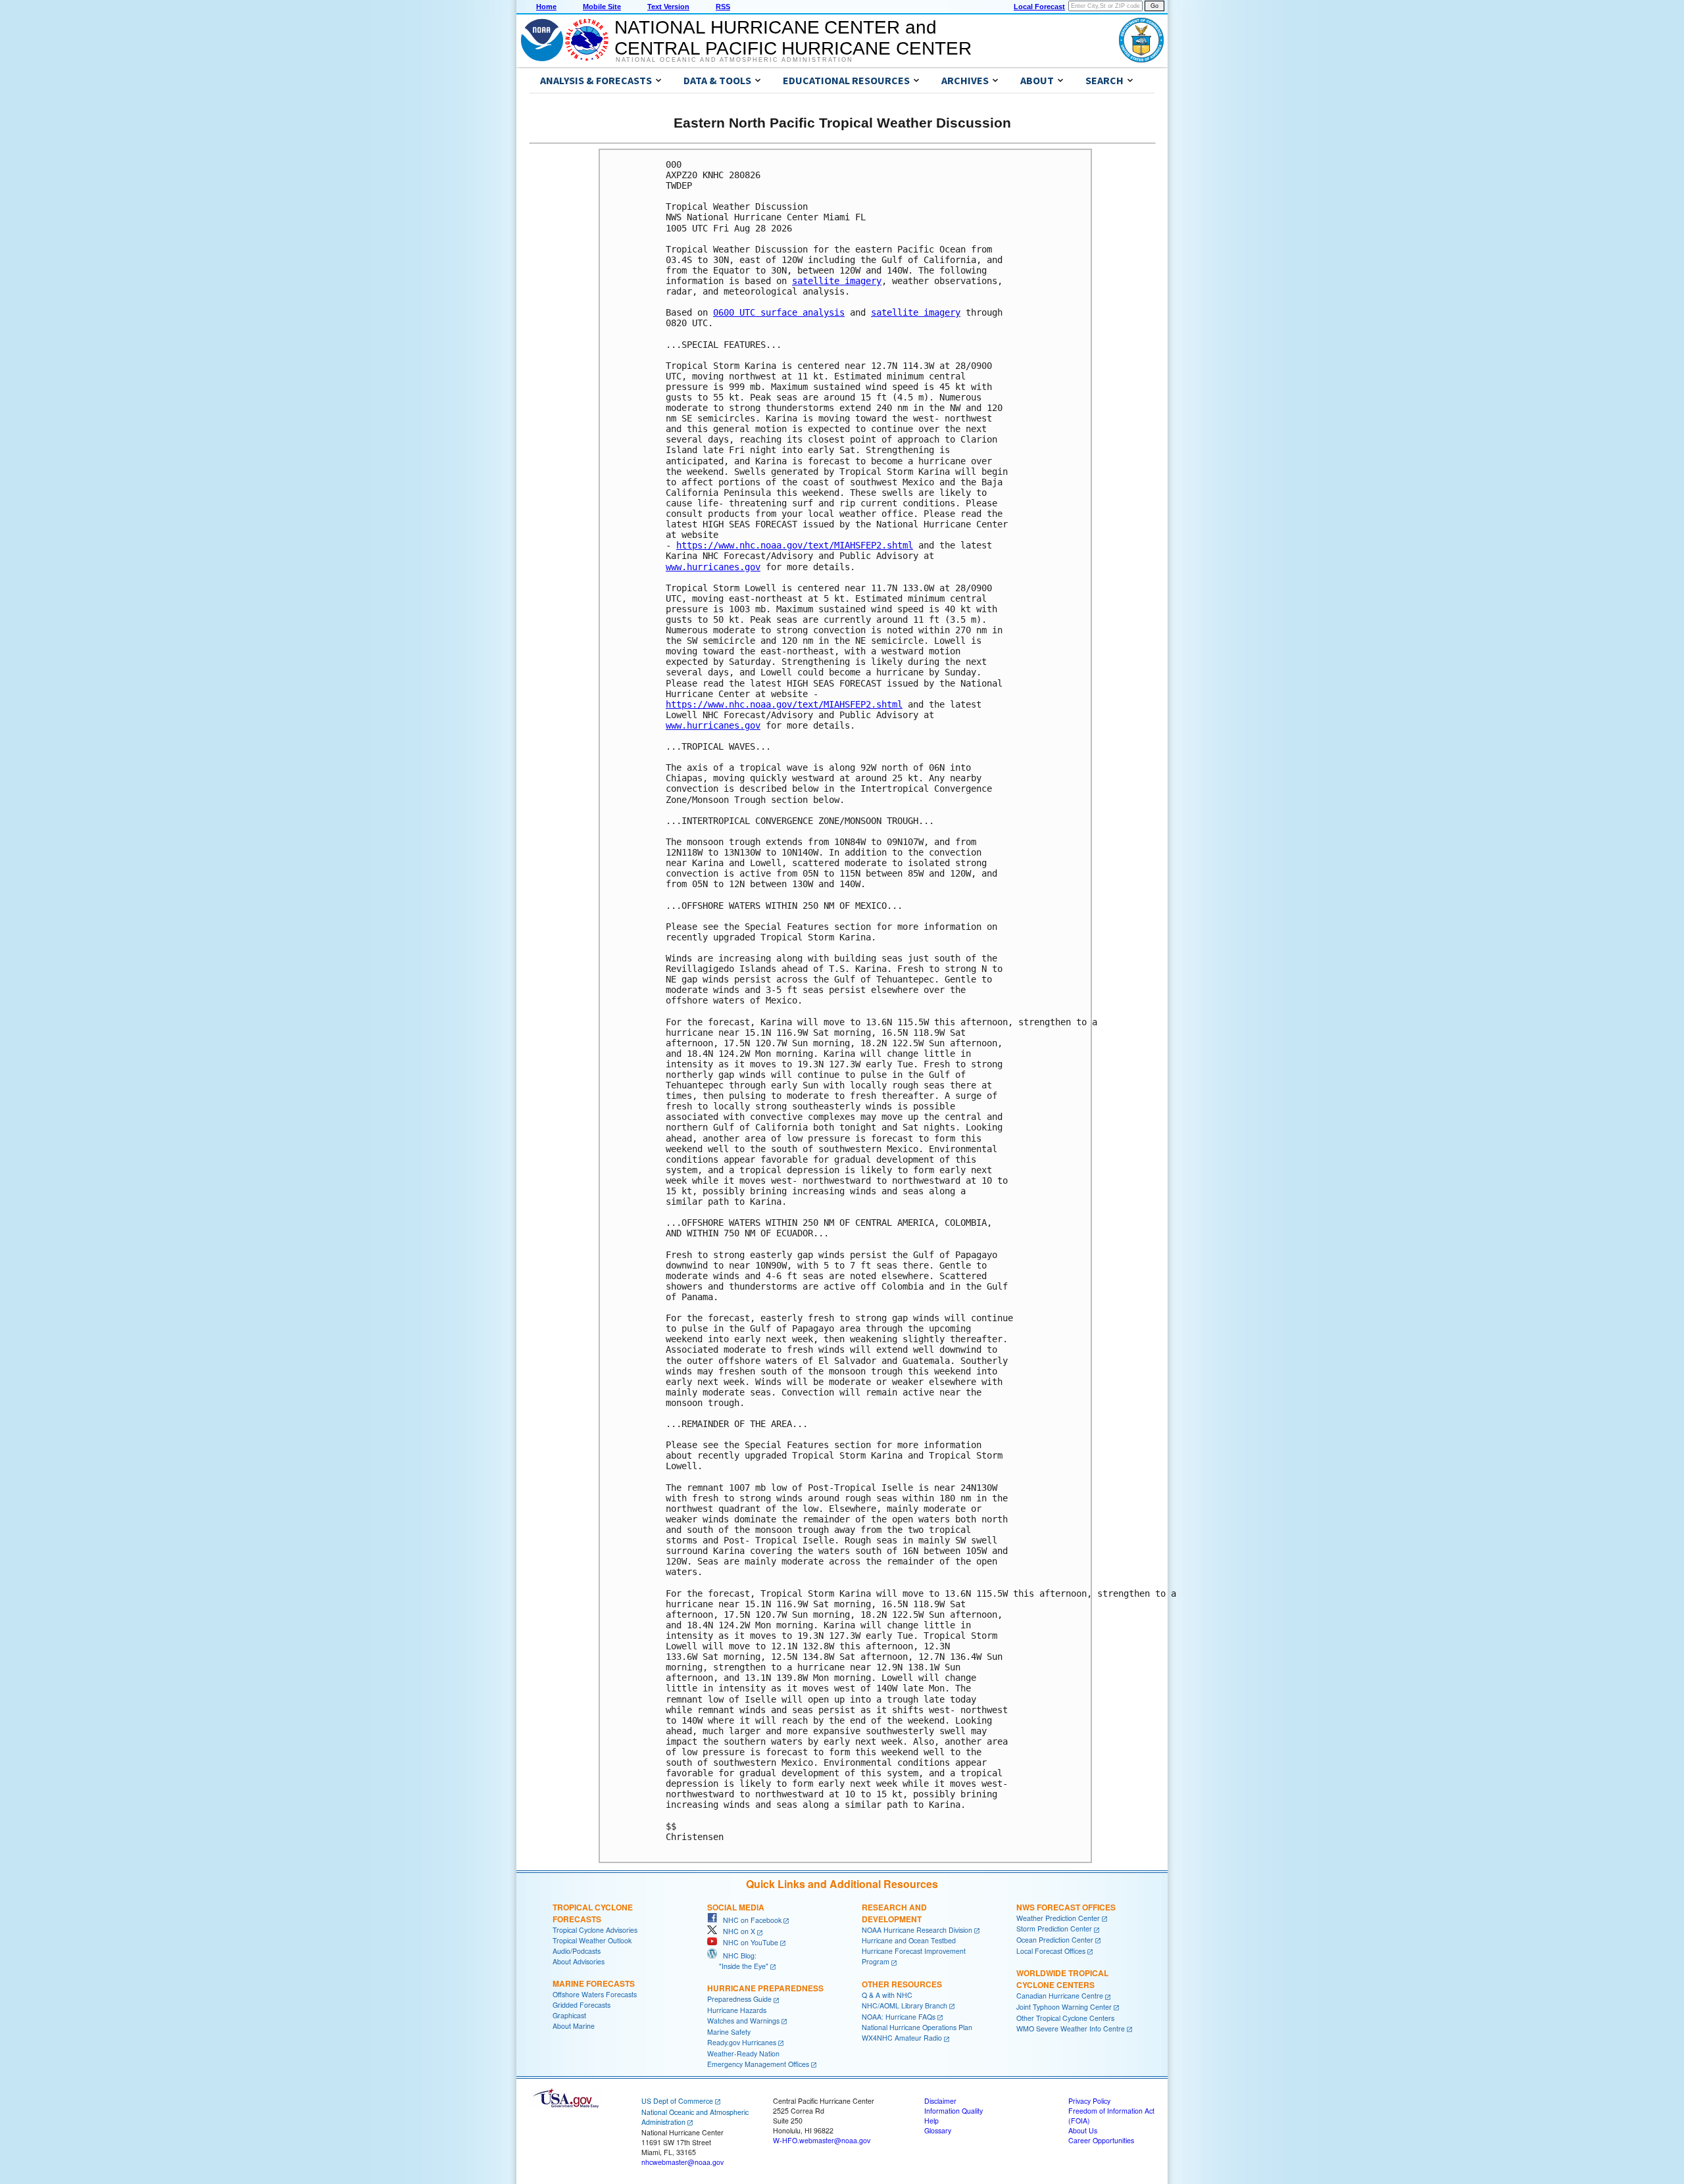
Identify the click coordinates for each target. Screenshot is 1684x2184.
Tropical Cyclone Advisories (595, 1930)
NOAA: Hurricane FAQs (899, 2017)
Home (546, 7)
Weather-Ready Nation (743, 2053)
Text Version (668, 7)
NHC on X (736, 1931)
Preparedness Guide (739, 1999)
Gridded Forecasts (582, 2005)
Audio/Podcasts (577, 1951)
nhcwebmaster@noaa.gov (682, 2162)
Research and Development (894, 1913)
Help (931, 2121)
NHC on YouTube (748, 1942)
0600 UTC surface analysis (779, 312)
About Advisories (579, 1961)
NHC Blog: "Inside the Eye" (738, 1961)
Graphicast (569, 2015)
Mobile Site (602, 7)
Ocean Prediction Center (1055, 1940)
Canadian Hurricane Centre (1060, 1996)
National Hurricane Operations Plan (917, 2027)
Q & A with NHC (887, 1995)
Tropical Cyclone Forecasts (593, 1913)
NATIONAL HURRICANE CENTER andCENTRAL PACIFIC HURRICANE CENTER (793, 38)
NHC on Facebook (749, 1920)
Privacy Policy (1089, 2101)
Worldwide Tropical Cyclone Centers (1062, 1979)
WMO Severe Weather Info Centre (1071, 2028)
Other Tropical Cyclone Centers (1065, 2018)
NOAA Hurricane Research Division (917, 1930)
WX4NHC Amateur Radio (902, 2038)
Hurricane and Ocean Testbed (909, 1940)
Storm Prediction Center (1054, 1929)
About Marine (574, 2026)
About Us (1083, 2130)
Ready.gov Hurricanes (742, 2042)
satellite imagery (837, 281)
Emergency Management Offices (758, 2064)
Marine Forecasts (594, 1983)
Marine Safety (729, 2032)
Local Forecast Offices (1051, 1951)
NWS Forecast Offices (1066, 1907)
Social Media (736, 1907)
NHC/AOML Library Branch (904, 2005)
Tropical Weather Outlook (592, 1940)
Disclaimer (940, 2101)
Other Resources (902, 1984)
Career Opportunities (1101, 2140)
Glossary (938, 2130)
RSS (723, 7)
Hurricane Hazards (737, 2010)
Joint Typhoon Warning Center (1064, 2007)
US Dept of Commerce (677, 2101)
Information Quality (953, 2111)
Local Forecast (1039, 7)
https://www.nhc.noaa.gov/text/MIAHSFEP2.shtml (795, 545)
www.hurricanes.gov (713, 567)
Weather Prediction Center (1058, 1918)
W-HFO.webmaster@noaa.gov (822, 2140)
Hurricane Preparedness (765, 1988)
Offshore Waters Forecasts (595, 1994)
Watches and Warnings (743, 2021)
